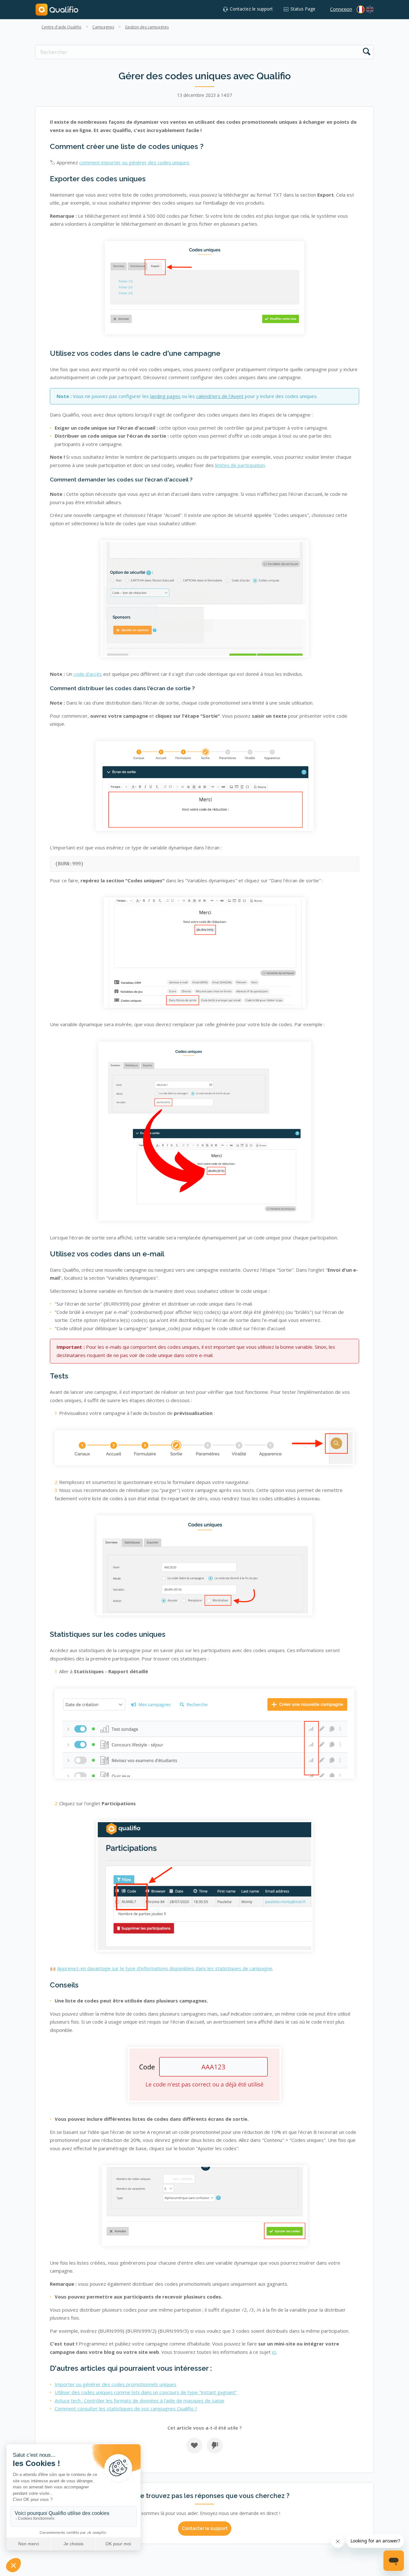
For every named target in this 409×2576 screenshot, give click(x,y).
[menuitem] (370, 9)
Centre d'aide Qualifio (62, 27)
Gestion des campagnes (147, 27)
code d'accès (88, 674)
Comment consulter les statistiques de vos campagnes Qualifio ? (126, 2408)
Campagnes (103, 27)
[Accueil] (57, 9)
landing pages (165, 396)
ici (274, 2352)
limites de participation (240, 465)
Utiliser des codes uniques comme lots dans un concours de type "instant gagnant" (146, 2392)
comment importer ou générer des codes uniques (134, 162)
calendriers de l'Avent (220, 396)
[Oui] (194, 2446)
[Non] (215, 2446)
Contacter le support (205, 2528)
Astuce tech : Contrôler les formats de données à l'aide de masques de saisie (139, 2400)
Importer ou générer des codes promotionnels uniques (116, 2384)
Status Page (303, 9)
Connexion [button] (341, 9)
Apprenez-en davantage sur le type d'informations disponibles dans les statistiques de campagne (165, 1968)
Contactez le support (251, 9)
